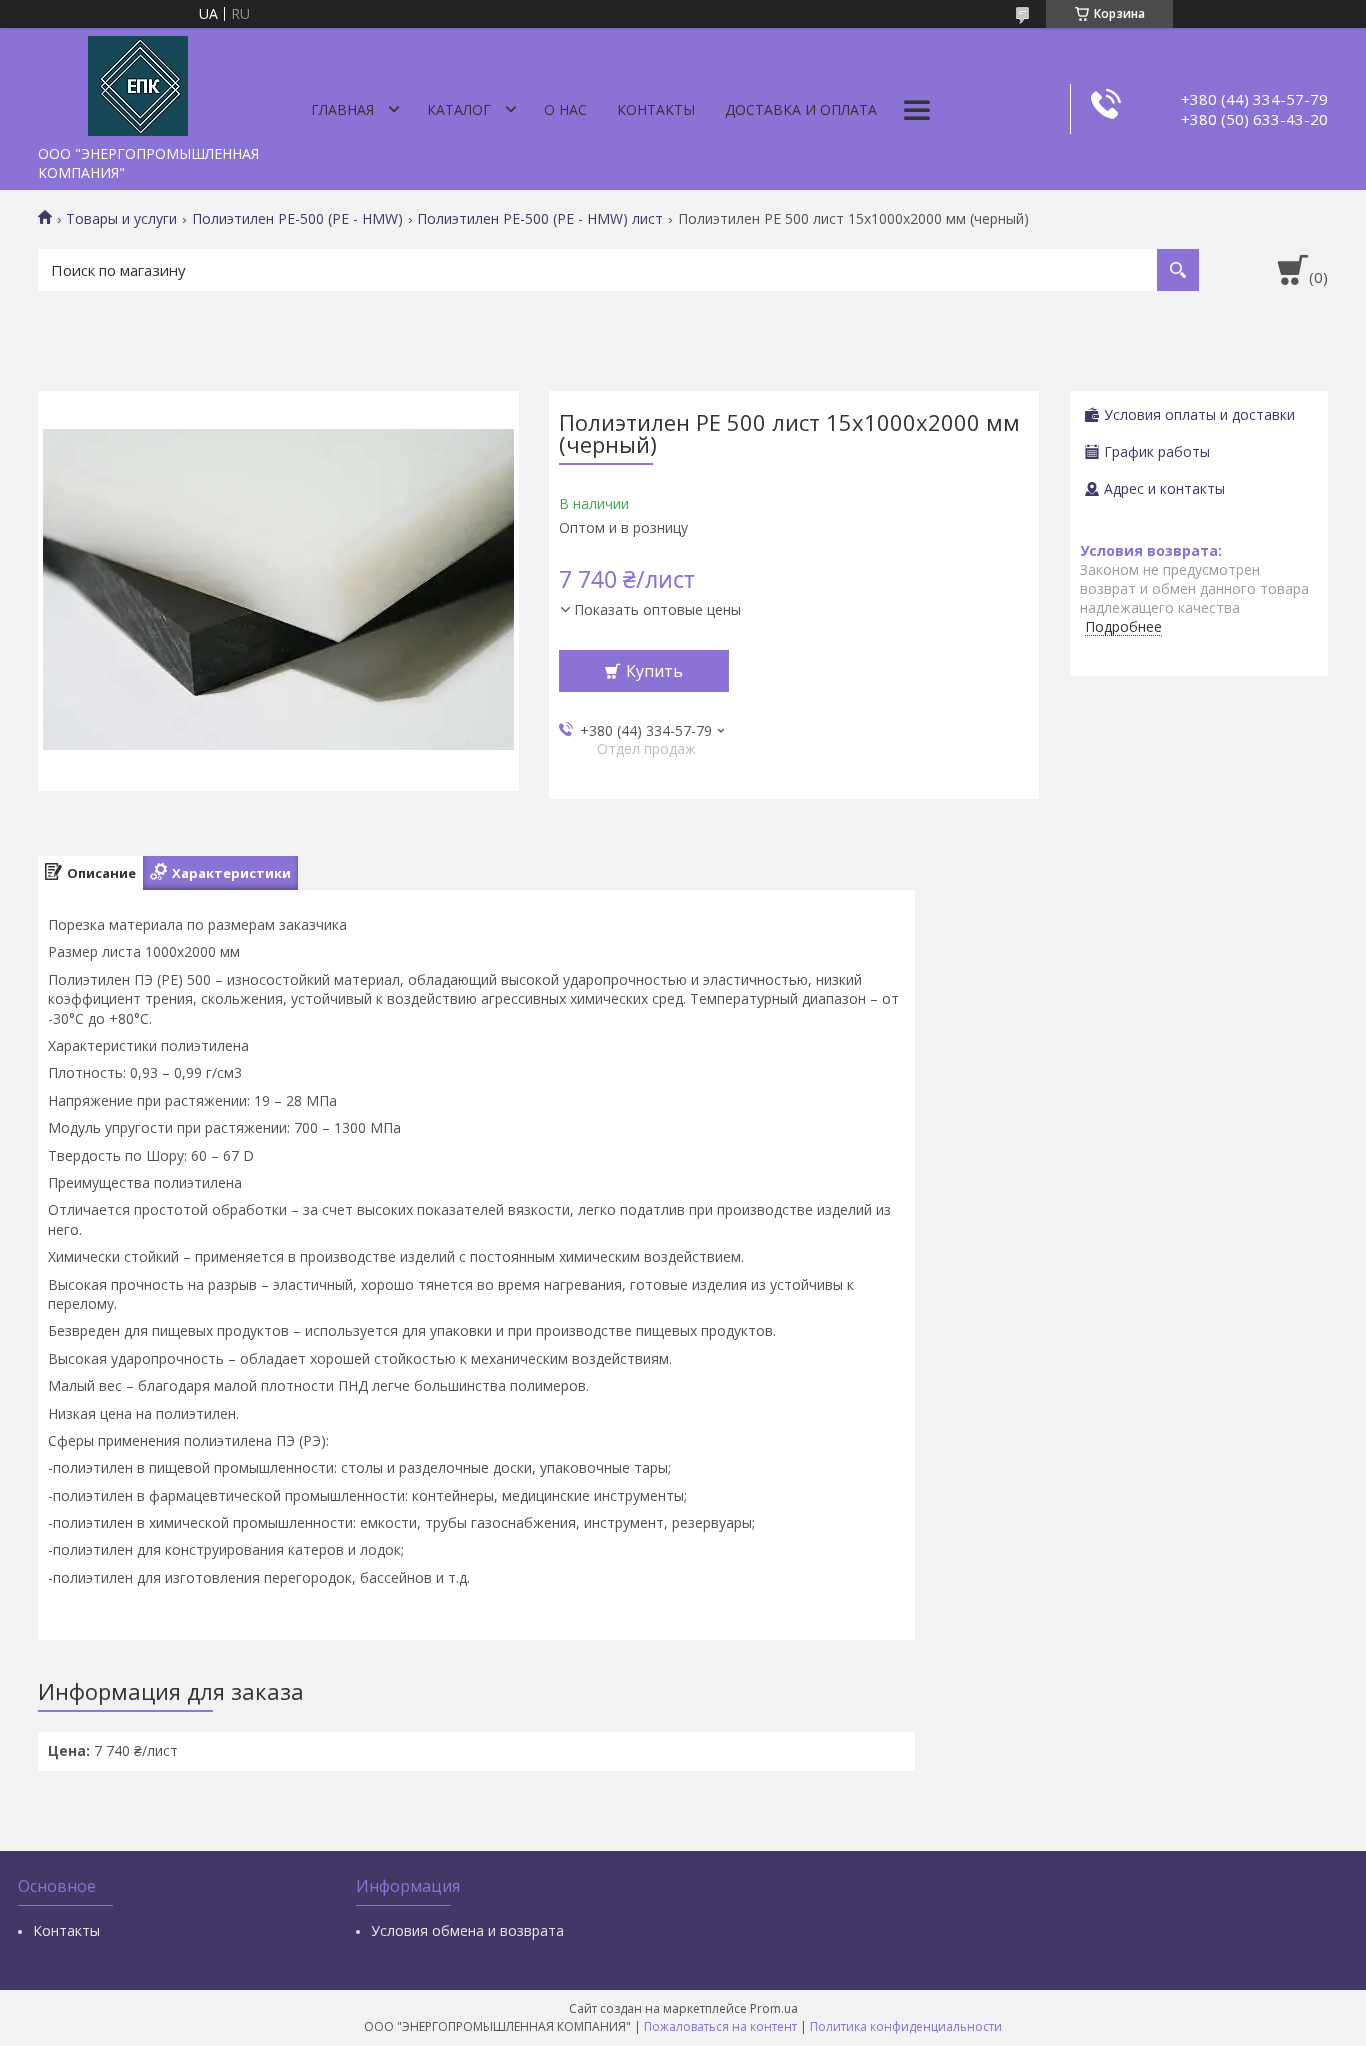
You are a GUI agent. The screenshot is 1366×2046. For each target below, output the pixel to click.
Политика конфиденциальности (906, 2026)
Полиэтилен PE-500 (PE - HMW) (297, 219)
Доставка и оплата (801, 109)
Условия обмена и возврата (467, 1930)
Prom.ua (774, 2008)
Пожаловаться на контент (720, 2026)
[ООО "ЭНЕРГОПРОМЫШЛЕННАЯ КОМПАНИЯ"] (138, 82)
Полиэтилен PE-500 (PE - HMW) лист (540, 219)
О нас (565, 109)
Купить (654, 671)
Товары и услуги (121, 219)
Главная (342, 109)
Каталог (459, 109)
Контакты (656, 109)
